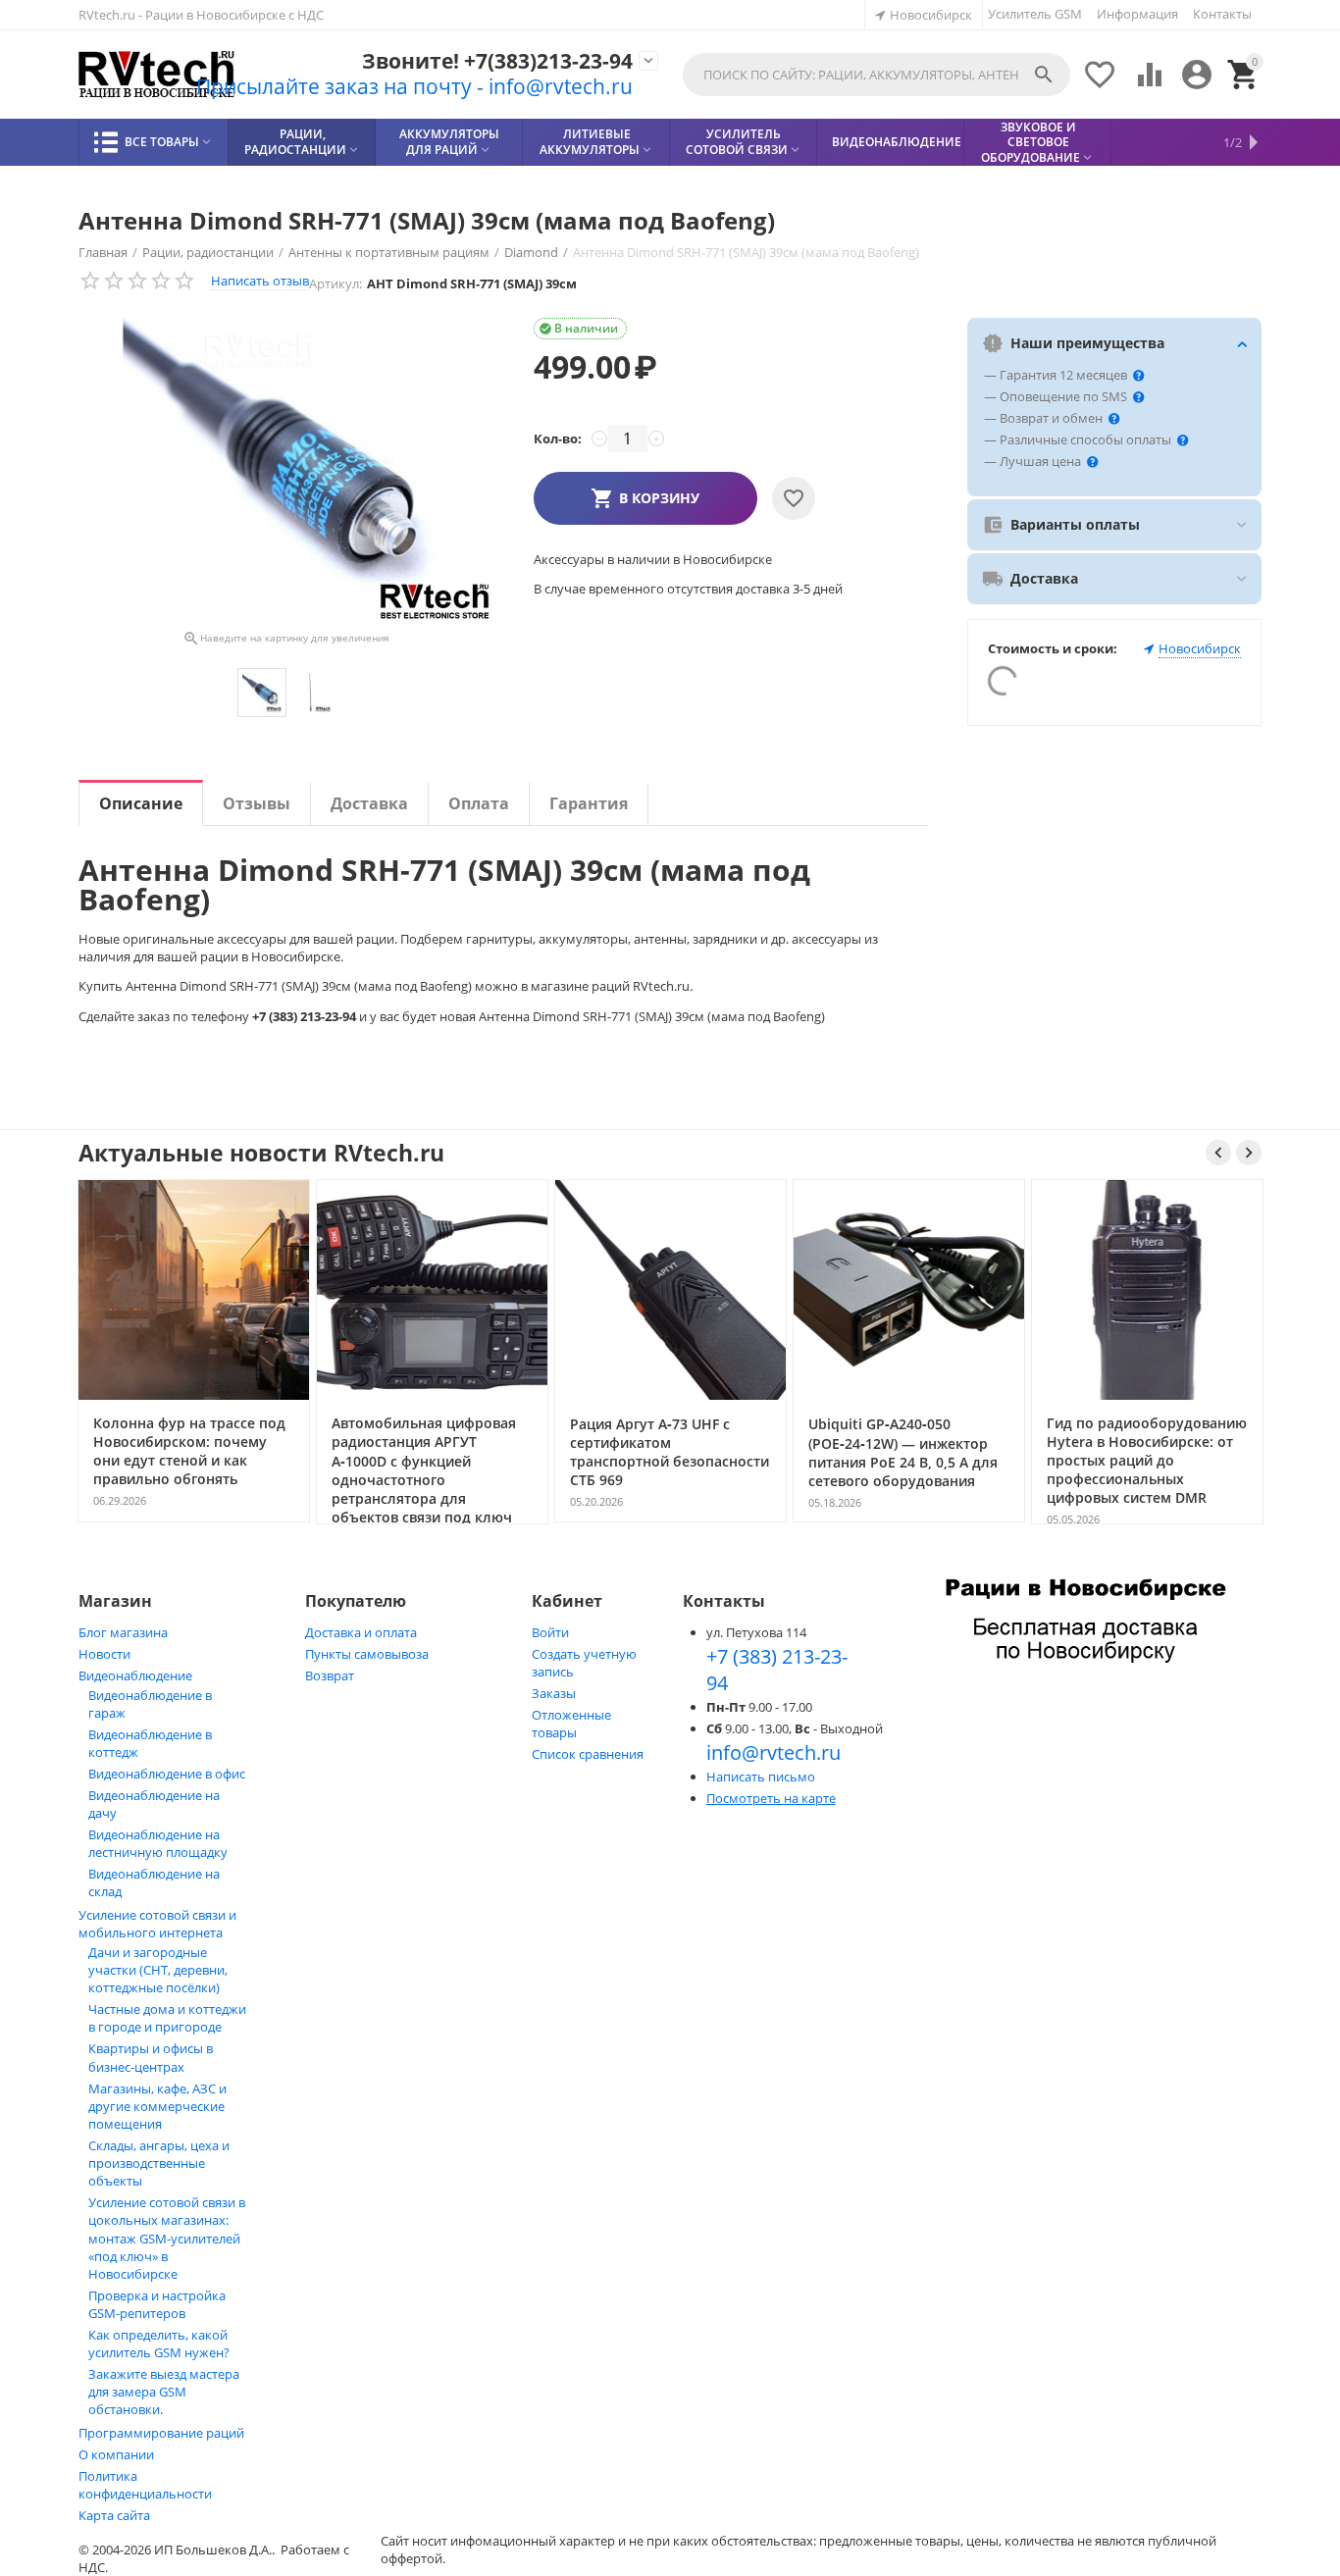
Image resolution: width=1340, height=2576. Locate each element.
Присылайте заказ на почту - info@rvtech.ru (414, 86)
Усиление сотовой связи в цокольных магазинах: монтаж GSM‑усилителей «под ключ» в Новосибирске (167, 2238)
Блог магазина (123, 1632)
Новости (104, 1654)
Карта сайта (114, 2515)
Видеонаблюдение (135, 1675)
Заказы (554, 1693)
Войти (550, 1632)
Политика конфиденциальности (145, 2485)
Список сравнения (588, 1754)
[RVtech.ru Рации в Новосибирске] (157, 75)
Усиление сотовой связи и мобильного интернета (157, 1924)
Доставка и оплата (361, 1632)
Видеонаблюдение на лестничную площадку (158, 1843)
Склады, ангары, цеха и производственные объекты (159, 2163)
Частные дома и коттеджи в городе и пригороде (167, 2018)
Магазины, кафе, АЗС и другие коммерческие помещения (157, 2106)
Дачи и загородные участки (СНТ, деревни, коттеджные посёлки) (158, 1970)
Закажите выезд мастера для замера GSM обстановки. (164, 2392)
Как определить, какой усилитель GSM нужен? (159, 2344)
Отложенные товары (571, 1724)
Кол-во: (558, 438)
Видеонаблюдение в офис (167, 1774)
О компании (116, 2454)
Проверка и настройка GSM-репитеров (157, 2304)
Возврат (330, 1675)
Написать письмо (761, 1777)
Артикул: (335, 283)
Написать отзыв (260, 281)
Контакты (1222, 14)
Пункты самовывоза (367, 1654)
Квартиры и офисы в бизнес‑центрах (151, 2058)
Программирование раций (161, 2433)
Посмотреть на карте (771, 1798)
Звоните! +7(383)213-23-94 (497, 61)
